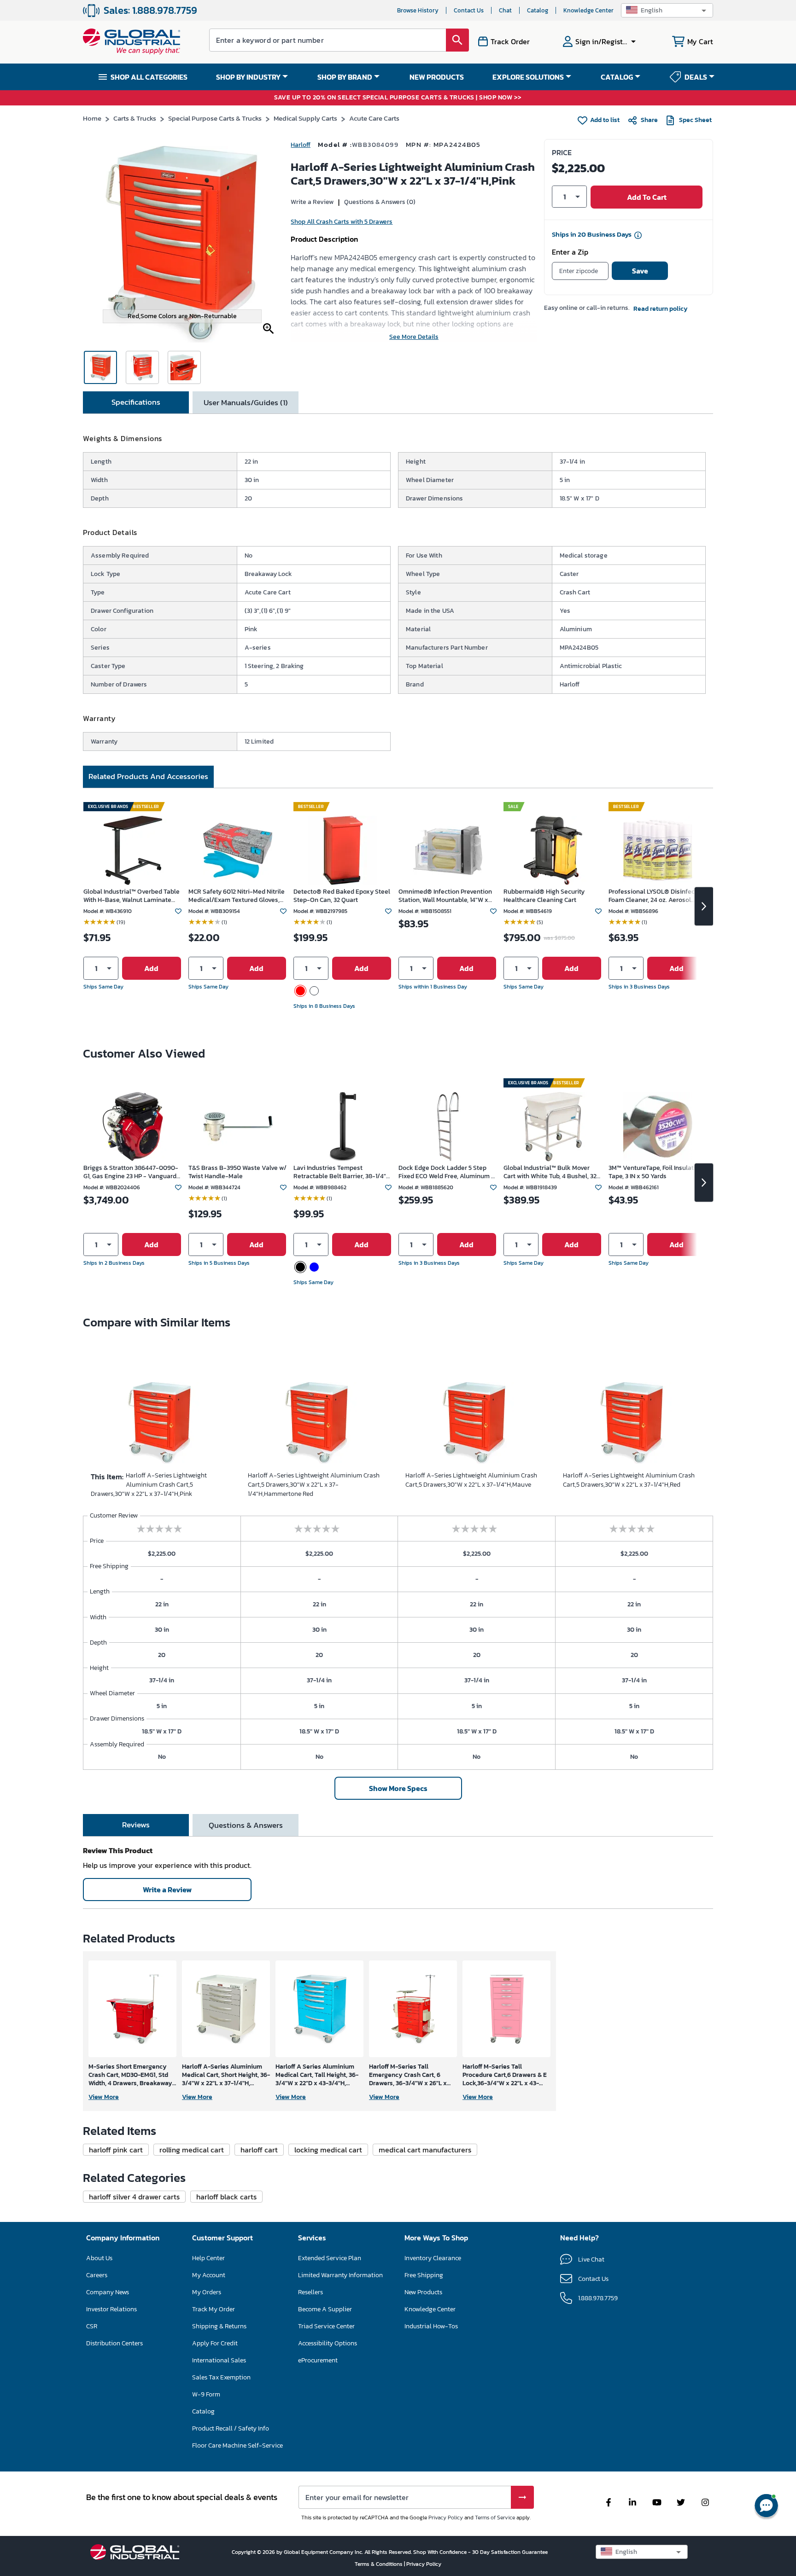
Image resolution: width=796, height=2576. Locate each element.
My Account (209, 2275)
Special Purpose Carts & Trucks (215, 118)
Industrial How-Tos (431, 2326)
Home (92, 118)
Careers (97, 2275)
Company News (108, 2292)
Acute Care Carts (374, 118)
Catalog (538, 10)
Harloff (301, 145)
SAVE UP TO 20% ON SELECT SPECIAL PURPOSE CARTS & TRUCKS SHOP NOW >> (398, 98)
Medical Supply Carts (305, 118)
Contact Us (469, 10)
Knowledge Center (588, 10)
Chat (505, 10)
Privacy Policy (446, 2518)
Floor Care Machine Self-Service (237, 2445)
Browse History (418, 10)
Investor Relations (111, 2309)
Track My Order (214, 2309)
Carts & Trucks (135, 118)
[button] (667, 10)
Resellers (310, 2292)
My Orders (207, 2292)
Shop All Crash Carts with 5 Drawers (342, 222)
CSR (92, 2326)
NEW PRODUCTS (437, 77)
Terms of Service (495, 2518)
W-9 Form (206, 2394)
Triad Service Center (326, 2326)
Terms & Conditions (379, 2564)
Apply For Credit (215, 2343)
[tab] (136, 402)
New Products (423, 2292)
